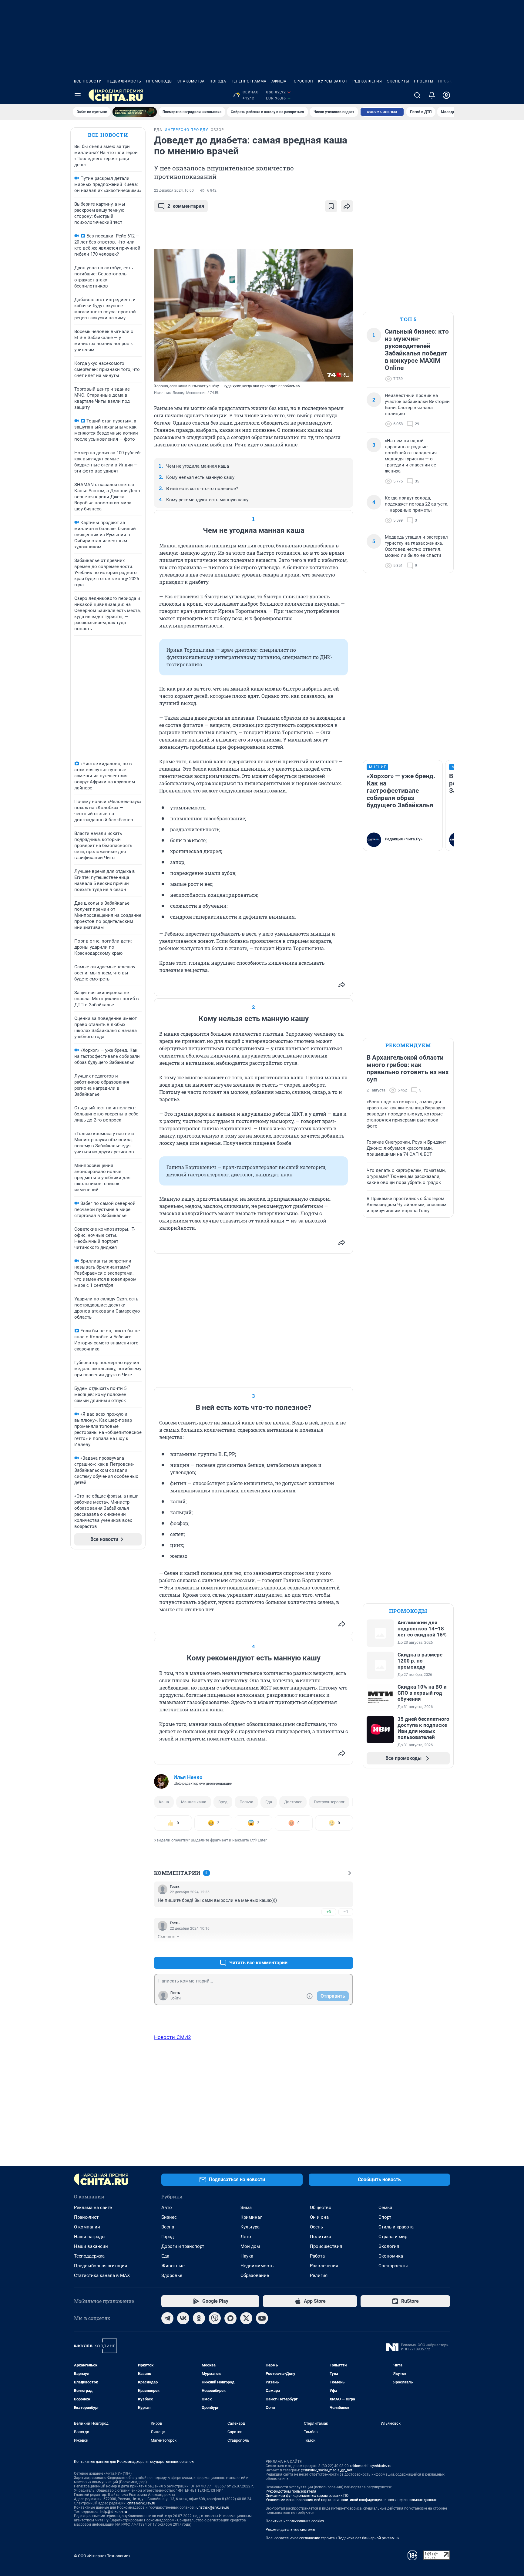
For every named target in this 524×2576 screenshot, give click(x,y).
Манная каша (194, 1802)
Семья (385, 2208)
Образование (255, 2275)
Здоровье (172, 2275)
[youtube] (262, 2318)
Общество (321, 2208)
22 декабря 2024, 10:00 (174, 190)
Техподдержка (89, 2256)
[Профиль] (446, 95)
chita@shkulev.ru (141, 2503)
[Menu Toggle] (78, 95)
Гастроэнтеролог (329, 1802)
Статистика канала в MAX (102, 2275)
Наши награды (90, 2237)
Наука (247, 2256)
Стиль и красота (396, 2227)
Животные (173, 2266)
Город (168, 2237)
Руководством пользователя (291, 2491)
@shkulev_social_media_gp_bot (327, 2470)
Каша (164, 1802)
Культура (250, 2227)
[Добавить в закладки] (331, 206)
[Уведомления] (432, 95)
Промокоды (159, 81)
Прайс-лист (86, 2217)
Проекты (424, 81)
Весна (168, 2227)
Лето (246, 2237)
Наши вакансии (91, 2246)
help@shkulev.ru (114, 2512)
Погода (218, 81)
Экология (389, 2246)
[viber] (215, 2318)
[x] (246, 2318)
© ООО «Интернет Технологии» (102, 2556)
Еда (269, 1802)
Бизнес (169, 2217)
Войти (176, 1998)
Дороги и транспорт (183, 2246)
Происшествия (326, 2246)
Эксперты (398, 81)
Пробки (447, 81)
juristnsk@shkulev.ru (212, 2507)
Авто (167, 2208)
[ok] (199, 2318)
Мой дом (250, 2246)
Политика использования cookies (295, 2521)
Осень (316, 2227)
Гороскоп (302, 81)
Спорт (385, 2217)
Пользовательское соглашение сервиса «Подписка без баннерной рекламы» (332, 2538)
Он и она (319, 2217)
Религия (319, 2275)
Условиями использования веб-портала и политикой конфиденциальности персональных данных (351, 2500)
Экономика (391, 2256)
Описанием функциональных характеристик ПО (307, 2496)
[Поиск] (417, 95)
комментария (186, 206)
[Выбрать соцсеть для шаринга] (347, 206)
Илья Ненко (188, 1777)
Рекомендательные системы (290, 2530)
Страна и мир (393, 2237)
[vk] (183, 2318)
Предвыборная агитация (101, 2266)
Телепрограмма (249, 81)
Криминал (252, 2217)
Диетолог (293, 1802)
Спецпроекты (393, 2266)
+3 (329, 1912)
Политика (321, 2237)
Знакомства (191, 81)
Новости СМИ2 (173, 2037)
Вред (223, 1802)
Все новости (88, 81)
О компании (87, 2227)
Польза (246, 1802)
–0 (346, 1948)
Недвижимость (124, 81)
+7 (329, 1948)
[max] (230, 2318)
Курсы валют (333, 81)
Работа (317, 2256)
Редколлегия (367, 81)
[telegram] (167, 2318)
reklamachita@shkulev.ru (371, 2466)
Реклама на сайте (93, 2208)
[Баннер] (135, 112)
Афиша (279, 81)
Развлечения (324, 2266)
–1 (346, 1912)
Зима (246, 2208)
